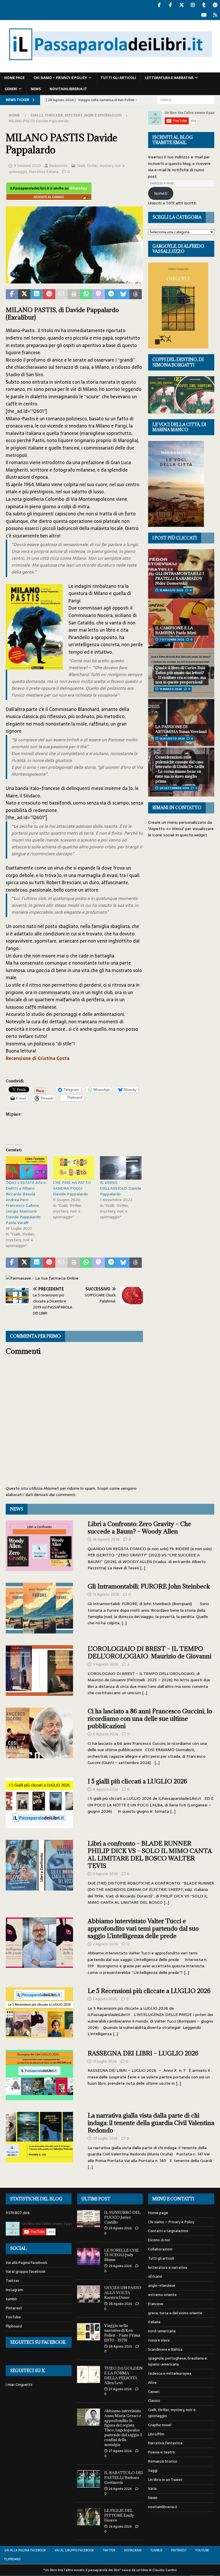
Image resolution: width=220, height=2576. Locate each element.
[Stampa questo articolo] (74, 294)
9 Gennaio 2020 (27, 166)
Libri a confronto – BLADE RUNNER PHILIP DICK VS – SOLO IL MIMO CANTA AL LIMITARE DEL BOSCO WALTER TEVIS (150, 1855)
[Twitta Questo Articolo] (24, 294)
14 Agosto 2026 (106, 1539)
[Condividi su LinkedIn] (37, 294)
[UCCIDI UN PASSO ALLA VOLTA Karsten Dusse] (89, 2294)
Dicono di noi (159, 2240)
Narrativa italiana (44, 172)
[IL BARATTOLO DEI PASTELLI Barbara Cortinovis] (89, 2479)
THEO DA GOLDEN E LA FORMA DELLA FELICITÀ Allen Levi (123, 2375)
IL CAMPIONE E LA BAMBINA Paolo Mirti (176, 630)
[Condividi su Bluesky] (123, 294)
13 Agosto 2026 (106, 1594)
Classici (154, 2401)
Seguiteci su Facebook (38, 2342)
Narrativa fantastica (165, 2443)
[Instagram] (193, 5)
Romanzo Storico (163, 2461)
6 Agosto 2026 (106, 1734)
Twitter (12, 2281)
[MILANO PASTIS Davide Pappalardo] (74, 279)
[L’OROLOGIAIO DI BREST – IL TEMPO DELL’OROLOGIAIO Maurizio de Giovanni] (39, 1671)
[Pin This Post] (49, 294)
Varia (152, 2489)
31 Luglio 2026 (105, 2061)
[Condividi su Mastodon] (98, 294)
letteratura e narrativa (169, 78)
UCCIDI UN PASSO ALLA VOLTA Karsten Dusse (123, 2293)
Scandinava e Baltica (165, 2349)
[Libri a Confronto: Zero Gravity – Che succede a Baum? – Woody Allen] (39, 1546)
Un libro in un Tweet (165, 2480)
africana (155, 2276)
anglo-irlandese (162, 2286)
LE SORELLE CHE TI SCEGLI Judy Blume (121, 2255)
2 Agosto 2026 (105, 1944)
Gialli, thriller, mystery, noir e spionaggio (172, 2413)
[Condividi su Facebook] (12, 294)
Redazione (58, 166)
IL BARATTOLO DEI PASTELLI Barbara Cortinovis (124, 2478)
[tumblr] (204, 5)
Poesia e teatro (162, 2452)
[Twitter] (181, 5)
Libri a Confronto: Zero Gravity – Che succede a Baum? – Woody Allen (139, 1528)
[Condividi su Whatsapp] (86, 294)
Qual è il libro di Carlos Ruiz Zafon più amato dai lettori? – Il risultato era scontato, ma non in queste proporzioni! (180, 675)
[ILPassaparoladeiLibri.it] (110, 69)
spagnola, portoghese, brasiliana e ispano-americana (177, 2361)
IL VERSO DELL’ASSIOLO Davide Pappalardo (121, 1188)
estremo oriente (162, 2295)
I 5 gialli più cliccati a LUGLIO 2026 (137, 1781)
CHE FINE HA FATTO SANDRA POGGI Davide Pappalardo (72, 1188)
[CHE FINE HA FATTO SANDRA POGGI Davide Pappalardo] (74, 1168)
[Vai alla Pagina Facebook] (159, 5)
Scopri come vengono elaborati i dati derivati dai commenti (71, 1491)
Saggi (153, 2470)
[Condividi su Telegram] (111, 294)
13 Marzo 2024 (171, 689)
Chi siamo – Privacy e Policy (60, 78)
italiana (154, 2322)
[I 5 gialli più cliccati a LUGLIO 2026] (39, 1803)
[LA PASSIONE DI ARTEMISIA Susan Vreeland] (181, 723)
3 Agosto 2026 (105, 1874)
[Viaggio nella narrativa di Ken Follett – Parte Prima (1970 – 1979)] (89, 2332)
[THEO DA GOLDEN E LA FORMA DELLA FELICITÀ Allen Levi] (89, 2374)
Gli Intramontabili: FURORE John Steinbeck (149, 1586)
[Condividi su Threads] (136, 294)
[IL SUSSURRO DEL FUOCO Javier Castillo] (89, 2219)
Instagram (14, 2290)
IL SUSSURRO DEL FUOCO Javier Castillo (122, 2217)
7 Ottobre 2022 (172, 639)
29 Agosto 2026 (120, 2228)
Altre (152, 2383)
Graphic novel (160, 2425)
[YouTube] (204, 15)
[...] (143, 1568)
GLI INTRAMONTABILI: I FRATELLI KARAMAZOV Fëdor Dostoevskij (180, 578)
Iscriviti (161, 193)
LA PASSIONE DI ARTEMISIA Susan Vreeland (181, 729)
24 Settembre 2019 (174, 788)
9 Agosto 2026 (106, 1664)
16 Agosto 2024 (172, 739)
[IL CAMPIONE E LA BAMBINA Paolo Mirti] (181, 623)
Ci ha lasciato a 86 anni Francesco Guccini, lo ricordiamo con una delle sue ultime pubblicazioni (150, 1719)
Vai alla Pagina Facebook (26, 2263)
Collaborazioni (160, 2249)
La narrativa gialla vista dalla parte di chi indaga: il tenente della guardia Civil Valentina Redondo (151, 2123)
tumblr (11, 2299)
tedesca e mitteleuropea (170, 2373)
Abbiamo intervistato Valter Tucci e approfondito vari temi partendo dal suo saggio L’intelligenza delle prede (143, 1928)
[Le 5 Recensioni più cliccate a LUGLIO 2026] (39, 2013)
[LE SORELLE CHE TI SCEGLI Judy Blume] (89, 2256)
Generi (11, 89)
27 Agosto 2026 (120, 2389)
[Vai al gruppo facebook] (170, 5)
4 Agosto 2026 (106, 1789)
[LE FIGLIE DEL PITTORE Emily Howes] (89, 2517)
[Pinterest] (215, 5)
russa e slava (159, 2340)
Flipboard (14, 2326)
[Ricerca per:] (186, 100)
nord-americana (162, 2331)
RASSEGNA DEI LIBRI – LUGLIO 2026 (143, 2053)
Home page (14, 78)
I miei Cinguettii (19, 2385)
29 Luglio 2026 (105, 2138)
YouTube (13, 2317)
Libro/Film (156, 2434)
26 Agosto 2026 (120, 2489)
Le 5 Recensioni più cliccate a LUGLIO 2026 (149, 1991)
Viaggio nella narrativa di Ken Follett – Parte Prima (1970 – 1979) (122, 2333)
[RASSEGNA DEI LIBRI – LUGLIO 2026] (39, 2075)
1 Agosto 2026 (105, 1999)
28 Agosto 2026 (120, 2304)
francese (156, 2304)
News (36, 89)
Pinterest (14, 2308)
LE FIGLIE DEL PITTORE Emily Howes (119, 2515)
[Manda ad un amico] (61, 294)
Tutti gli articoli (118, 78)
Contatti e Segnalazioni (168, 2231)
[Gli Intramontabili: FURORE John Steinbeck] (39, 1608)
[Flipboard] (215, 15)
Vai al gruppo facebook (26, 2272)
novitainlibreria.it (68, 89)
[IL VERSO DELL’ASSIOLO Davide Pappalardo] (121, 1168)
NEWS (17, 1509)
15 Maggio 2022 (171, 590)
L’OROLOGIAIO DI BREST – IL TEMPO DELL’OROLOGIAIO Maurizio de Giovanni (150, 1652)
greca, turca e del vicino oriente (175, 2313)
